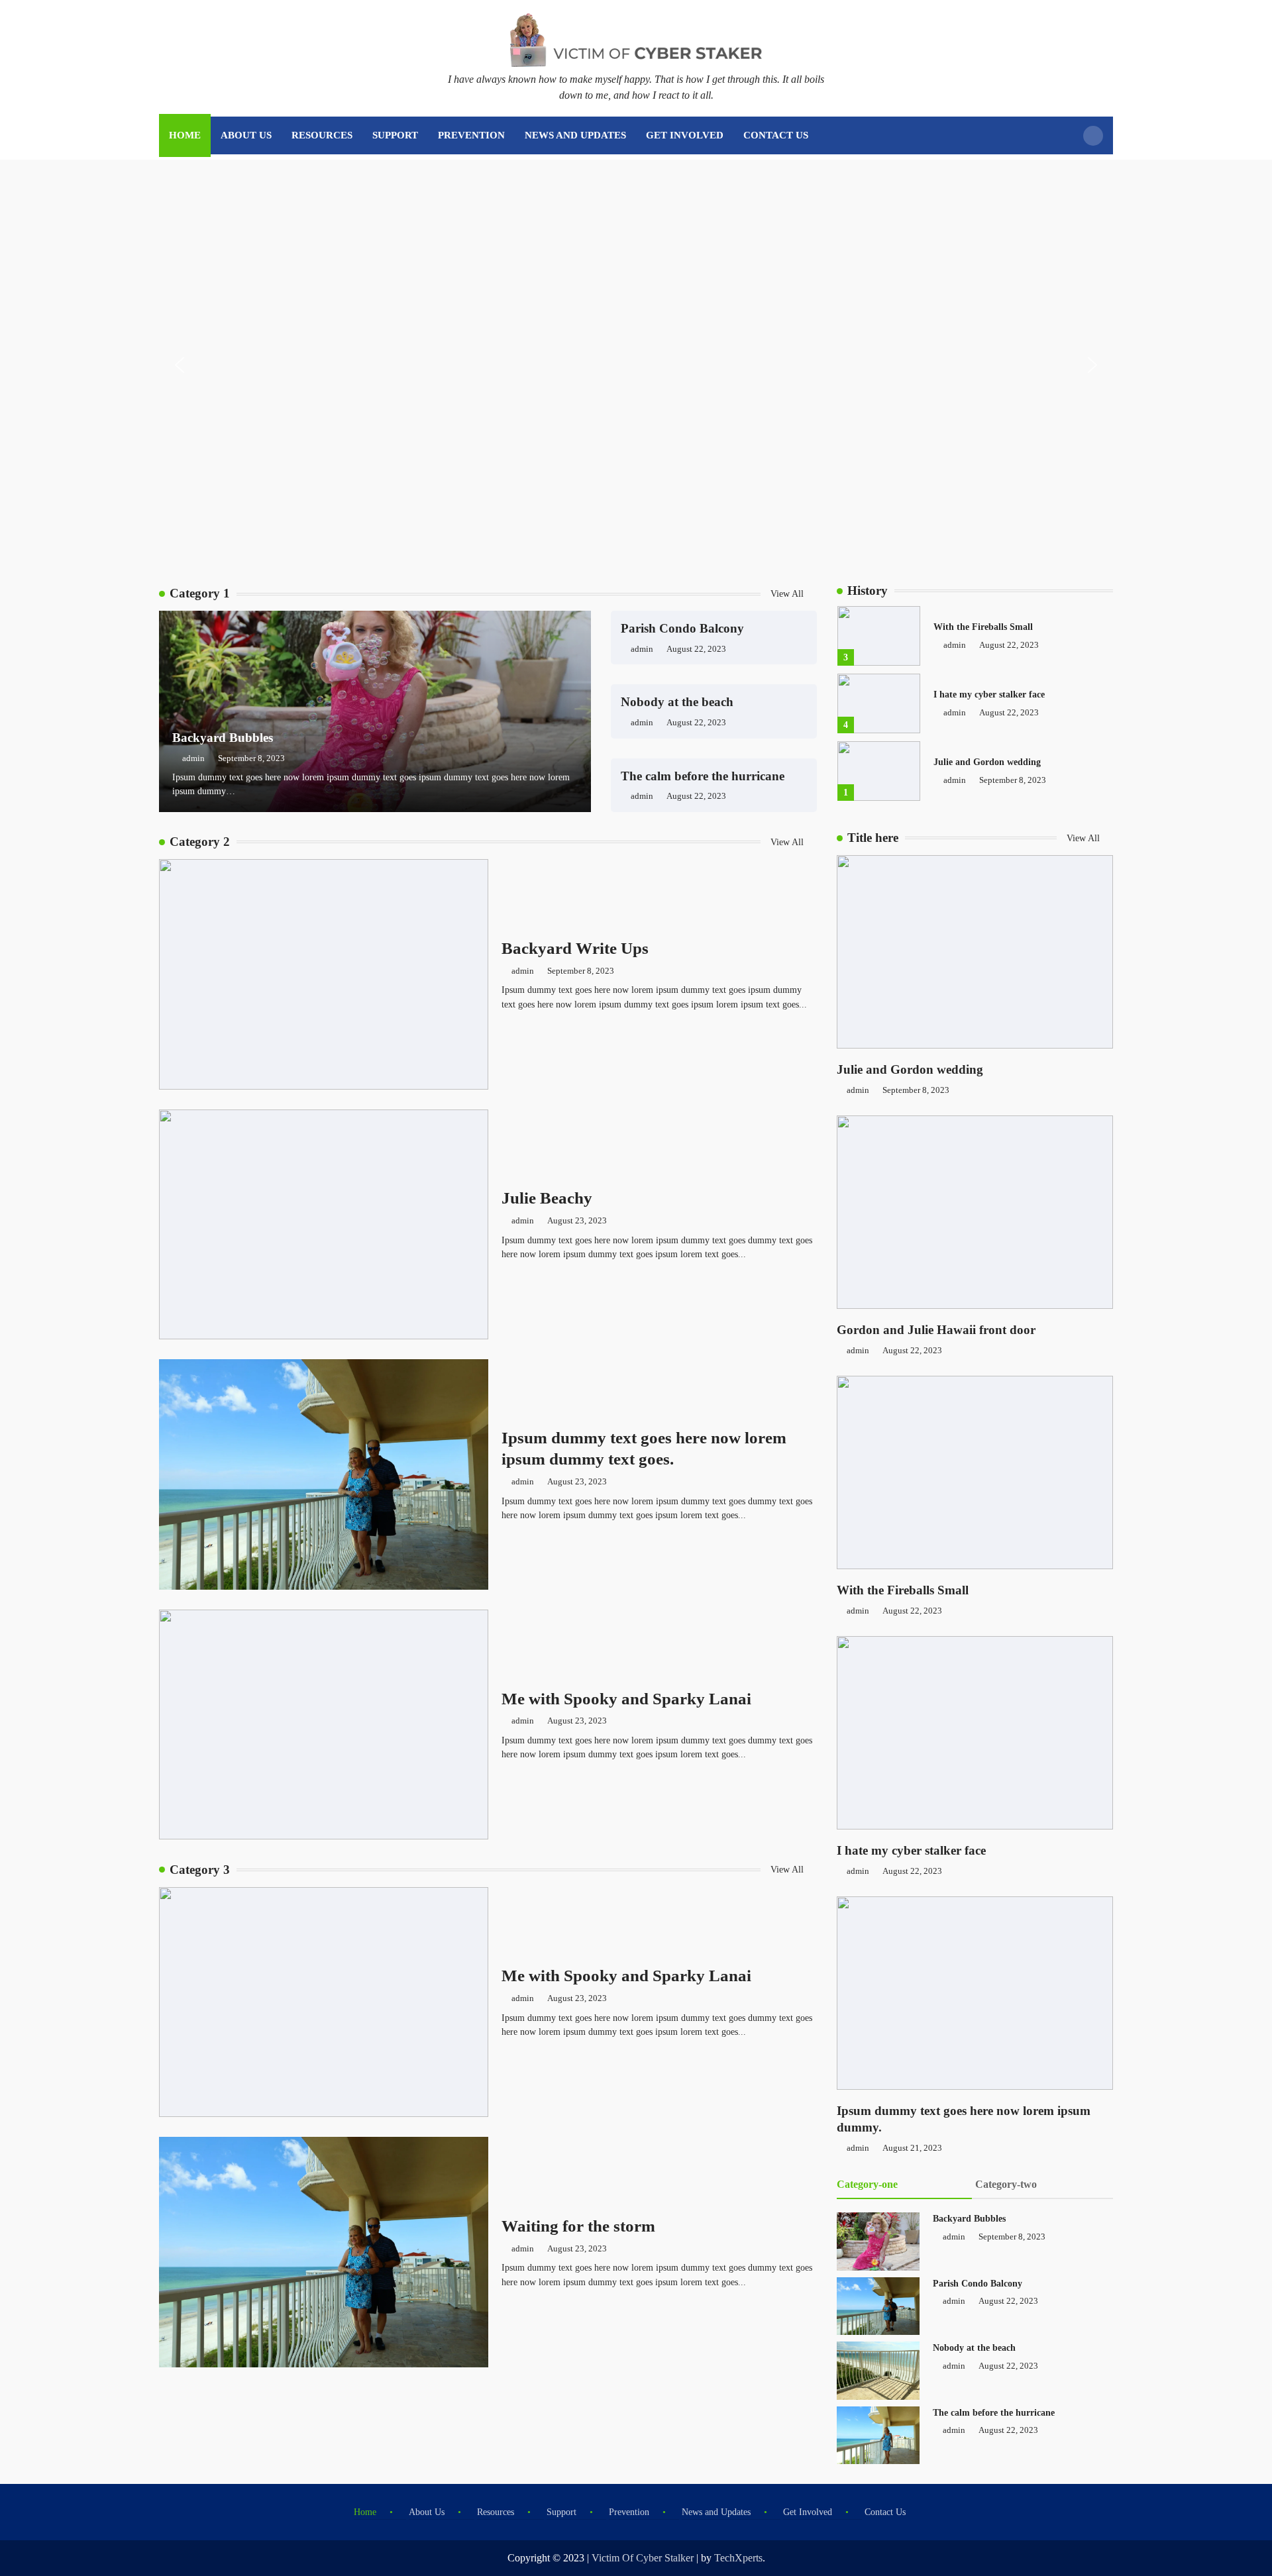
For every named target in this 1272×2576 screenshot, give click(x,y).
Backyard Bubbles (223, 738)
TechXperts (738, 2558)
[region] (636, 365)
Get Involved (685, 135)
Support (395, 135)
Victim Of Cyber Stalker (643, 2558)
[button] (180, 365)
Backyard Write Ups (575, 948)
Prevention (471, 135)
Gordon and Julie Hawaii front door (936, 1330)
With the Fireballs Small (983, 627)
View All (788, 593)
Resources (322, 135)
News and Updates (575, 135)
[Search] (1093, 136)
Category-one (867, 2184)
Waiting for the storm (578, 2226)
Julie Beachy (547, 1198)
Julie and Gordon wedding (987, 762)
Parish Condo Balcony (682, 628)
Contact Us (776, 135)
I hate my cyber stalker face (989, 694)
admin (193, 758)
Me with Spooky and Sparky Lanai (626, 1698)
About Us (246, 135)
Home (185, 135)
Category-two (1006, 2184)
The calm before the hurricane (703, 776)
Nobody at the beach (677, 702)
